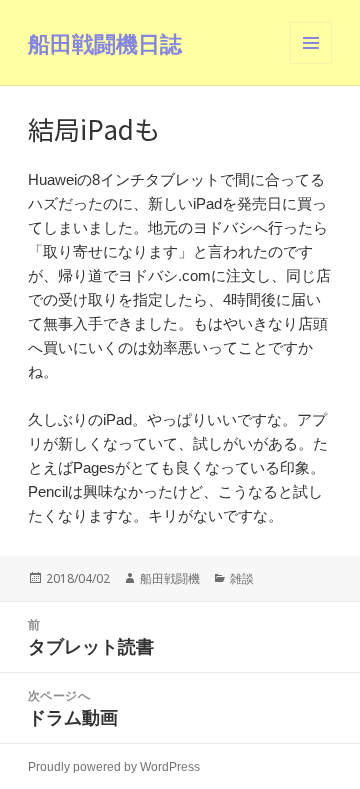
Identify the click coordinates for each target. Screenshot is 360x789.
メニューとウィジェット (311, 63)
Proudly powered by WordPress (114, 767)
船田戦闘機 (170, 578)
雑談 (242, 578)
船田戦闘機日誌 (105, 43)
